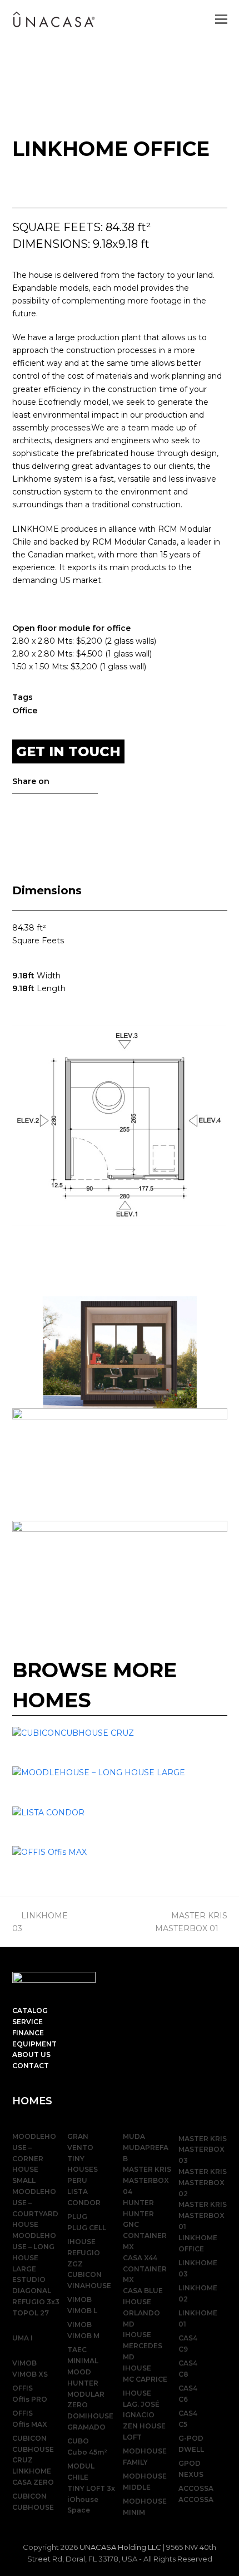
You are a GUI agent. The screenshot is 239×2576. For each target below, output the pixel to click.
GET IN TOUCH (68, 751)
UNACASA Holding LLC (120, 2547)
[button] (221, 19)
